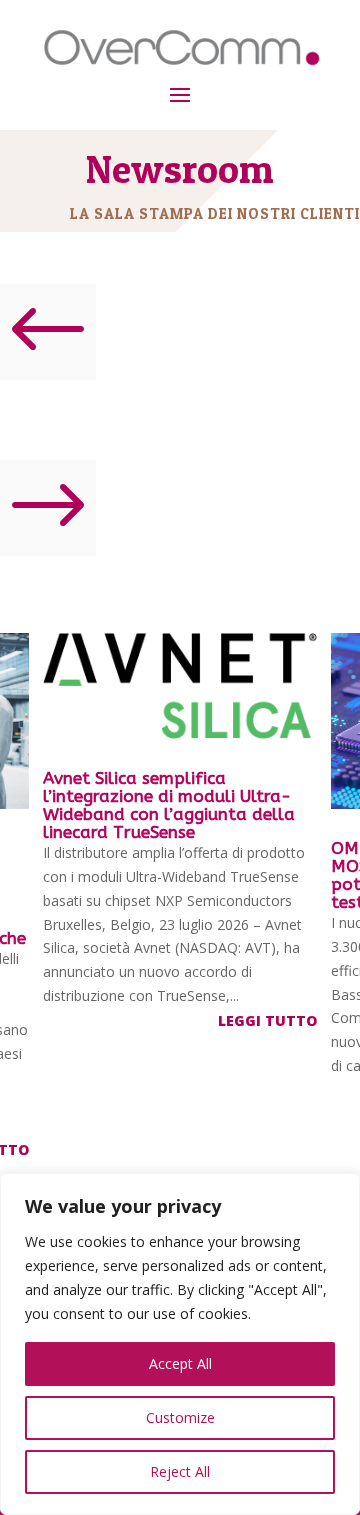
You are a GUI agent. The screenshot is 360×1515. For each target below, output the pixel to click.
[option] (180, 833)
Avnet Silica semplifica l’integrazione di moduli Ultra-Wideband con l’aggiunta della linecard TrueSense (169, 805)
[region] (180, 1344)
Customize (180, 1417)
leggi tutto (267, 1020)
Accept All (180, 1363)
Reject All (180, 1471)
